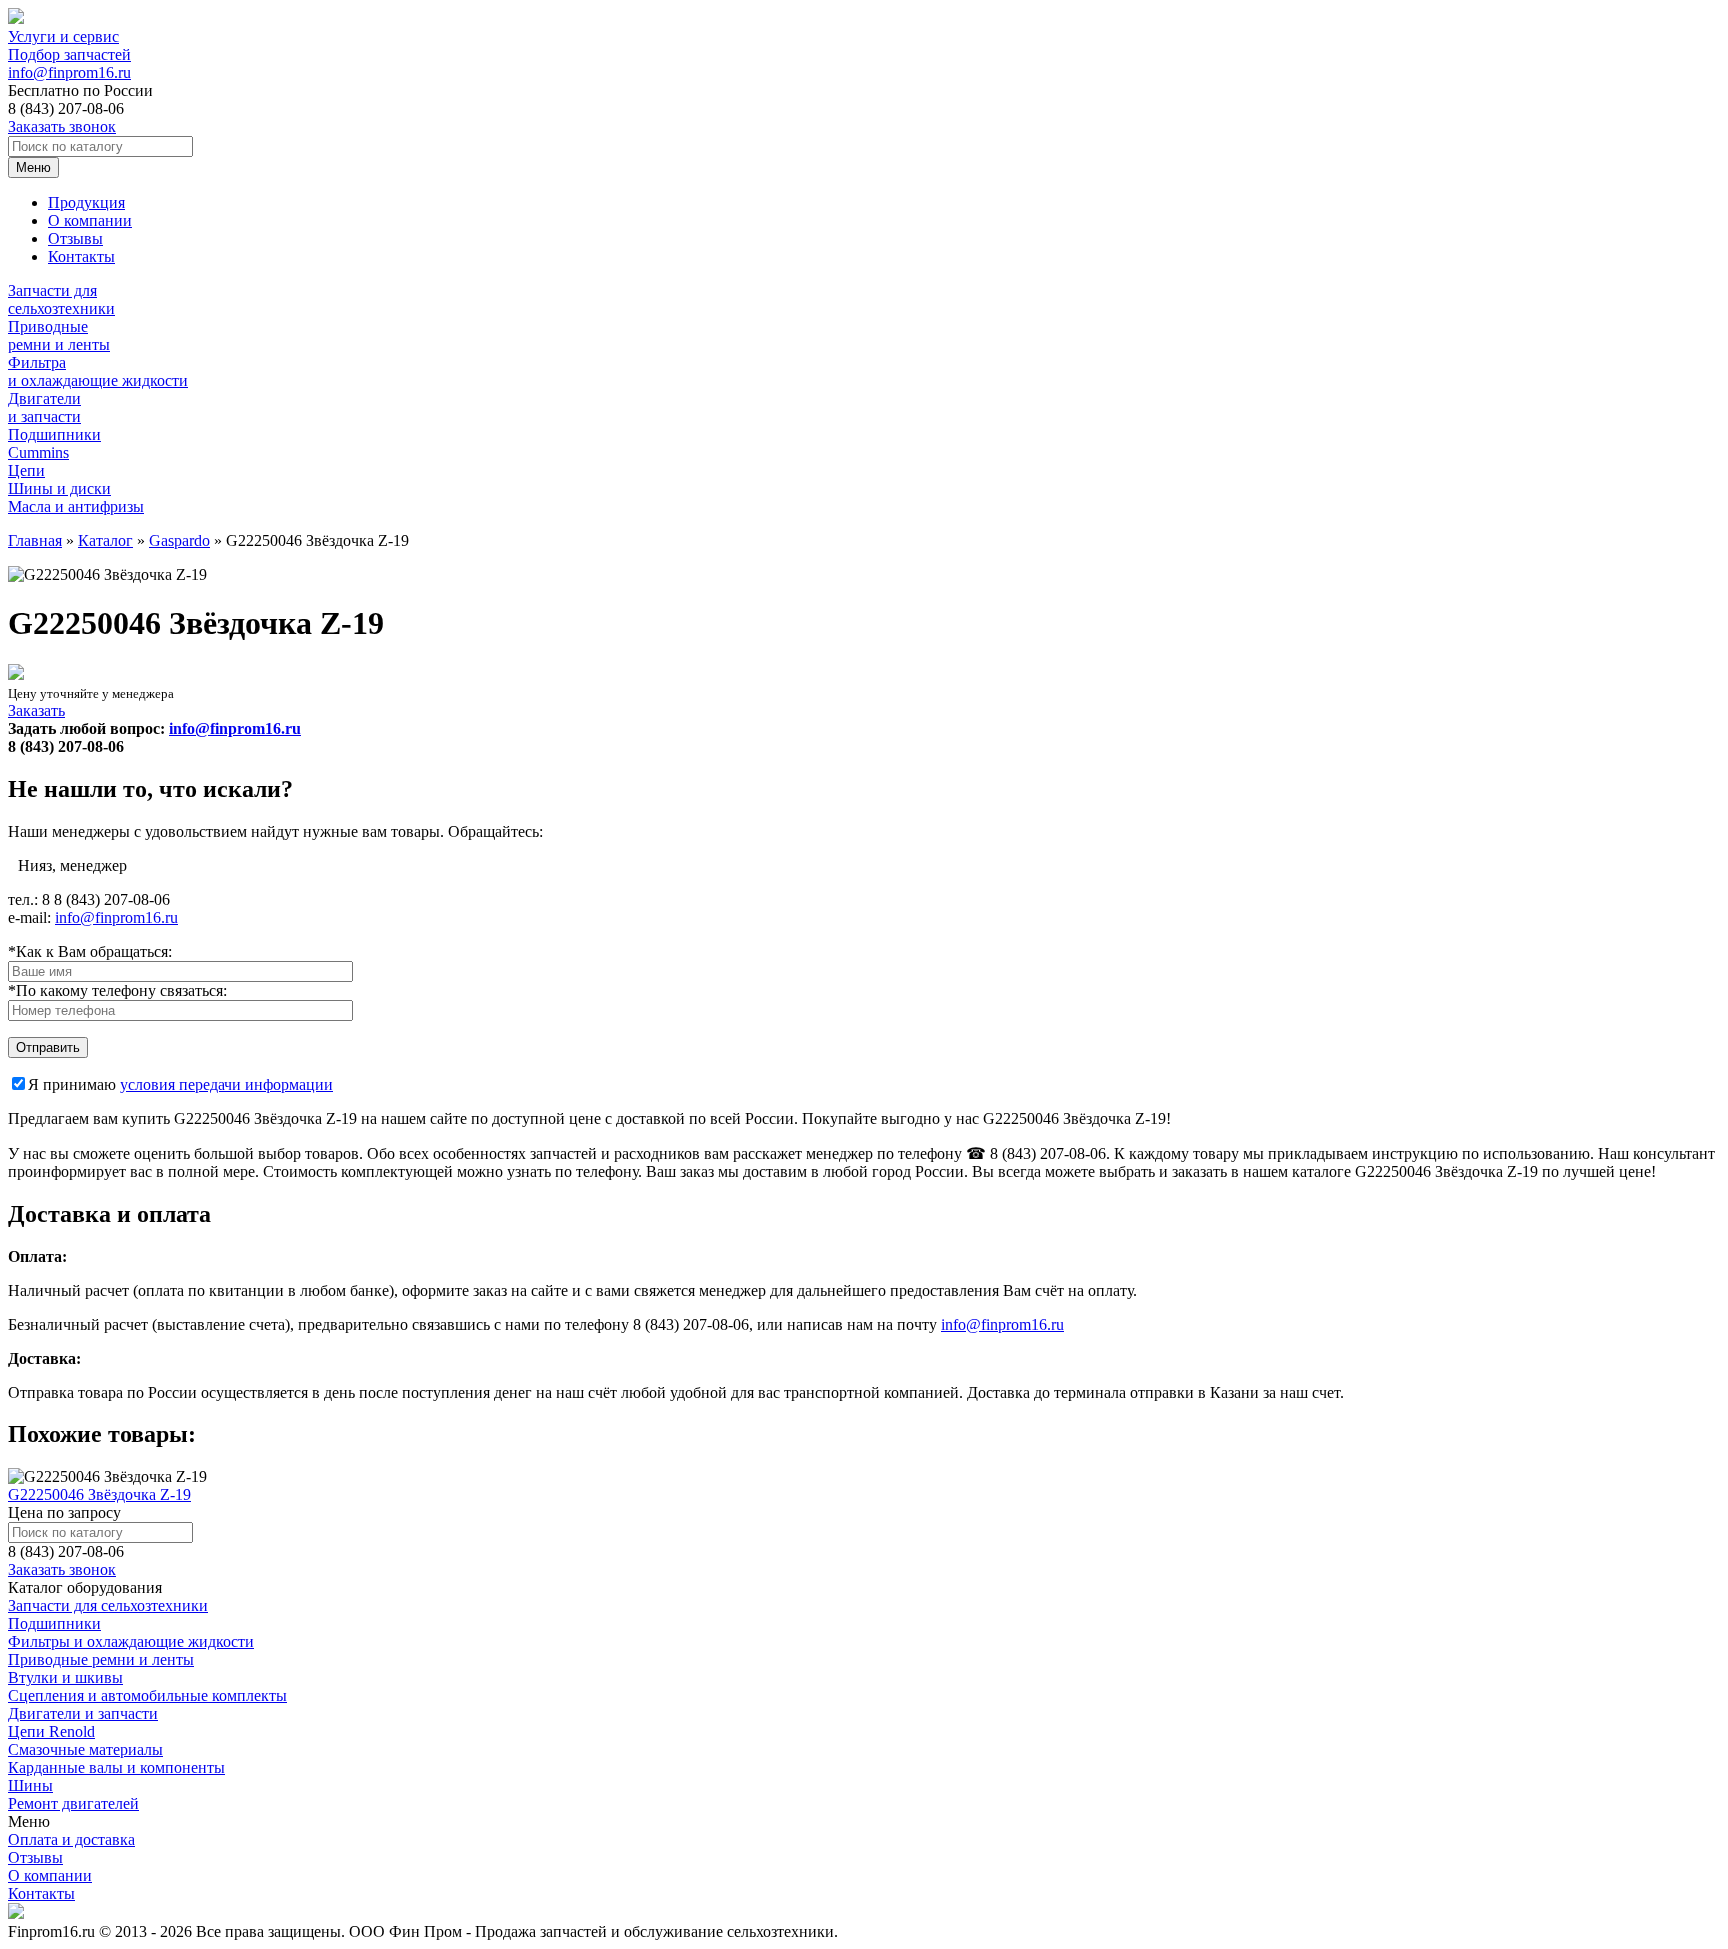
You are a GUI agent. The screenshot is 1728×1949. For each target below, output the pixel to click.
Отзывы (75, 238)
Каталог (105, 540)
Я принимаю (180, 1084)
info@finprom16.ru (69, 72)
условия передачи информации (226, 1084)
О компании (90, 220)
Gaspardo (179, 540)
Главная (35, 540)
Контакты (81, 256)
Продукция (86, 202)
